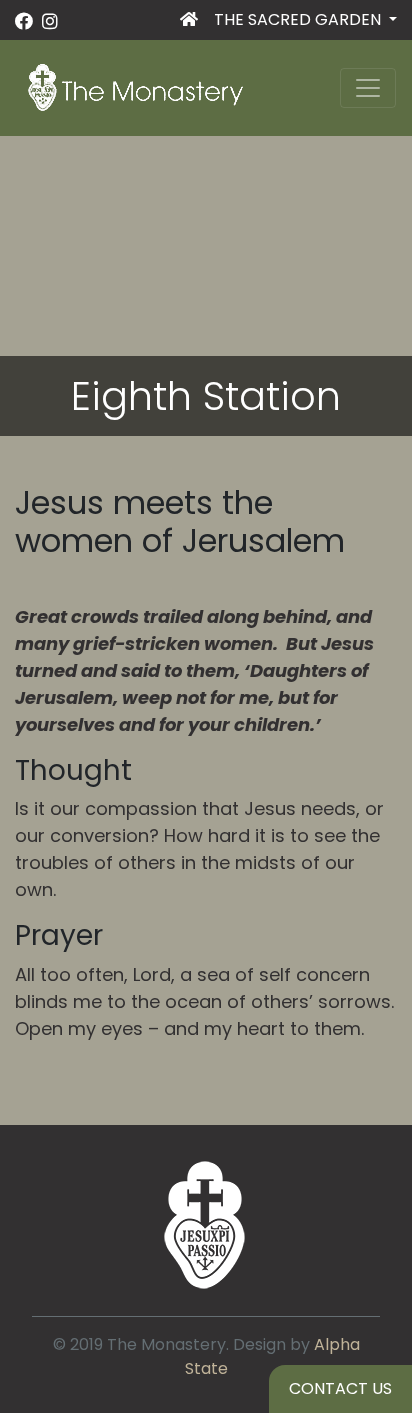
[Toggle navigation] (368, 88)
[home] (189, 24)
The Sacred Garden (299, 19)
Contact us (340, 1388)
